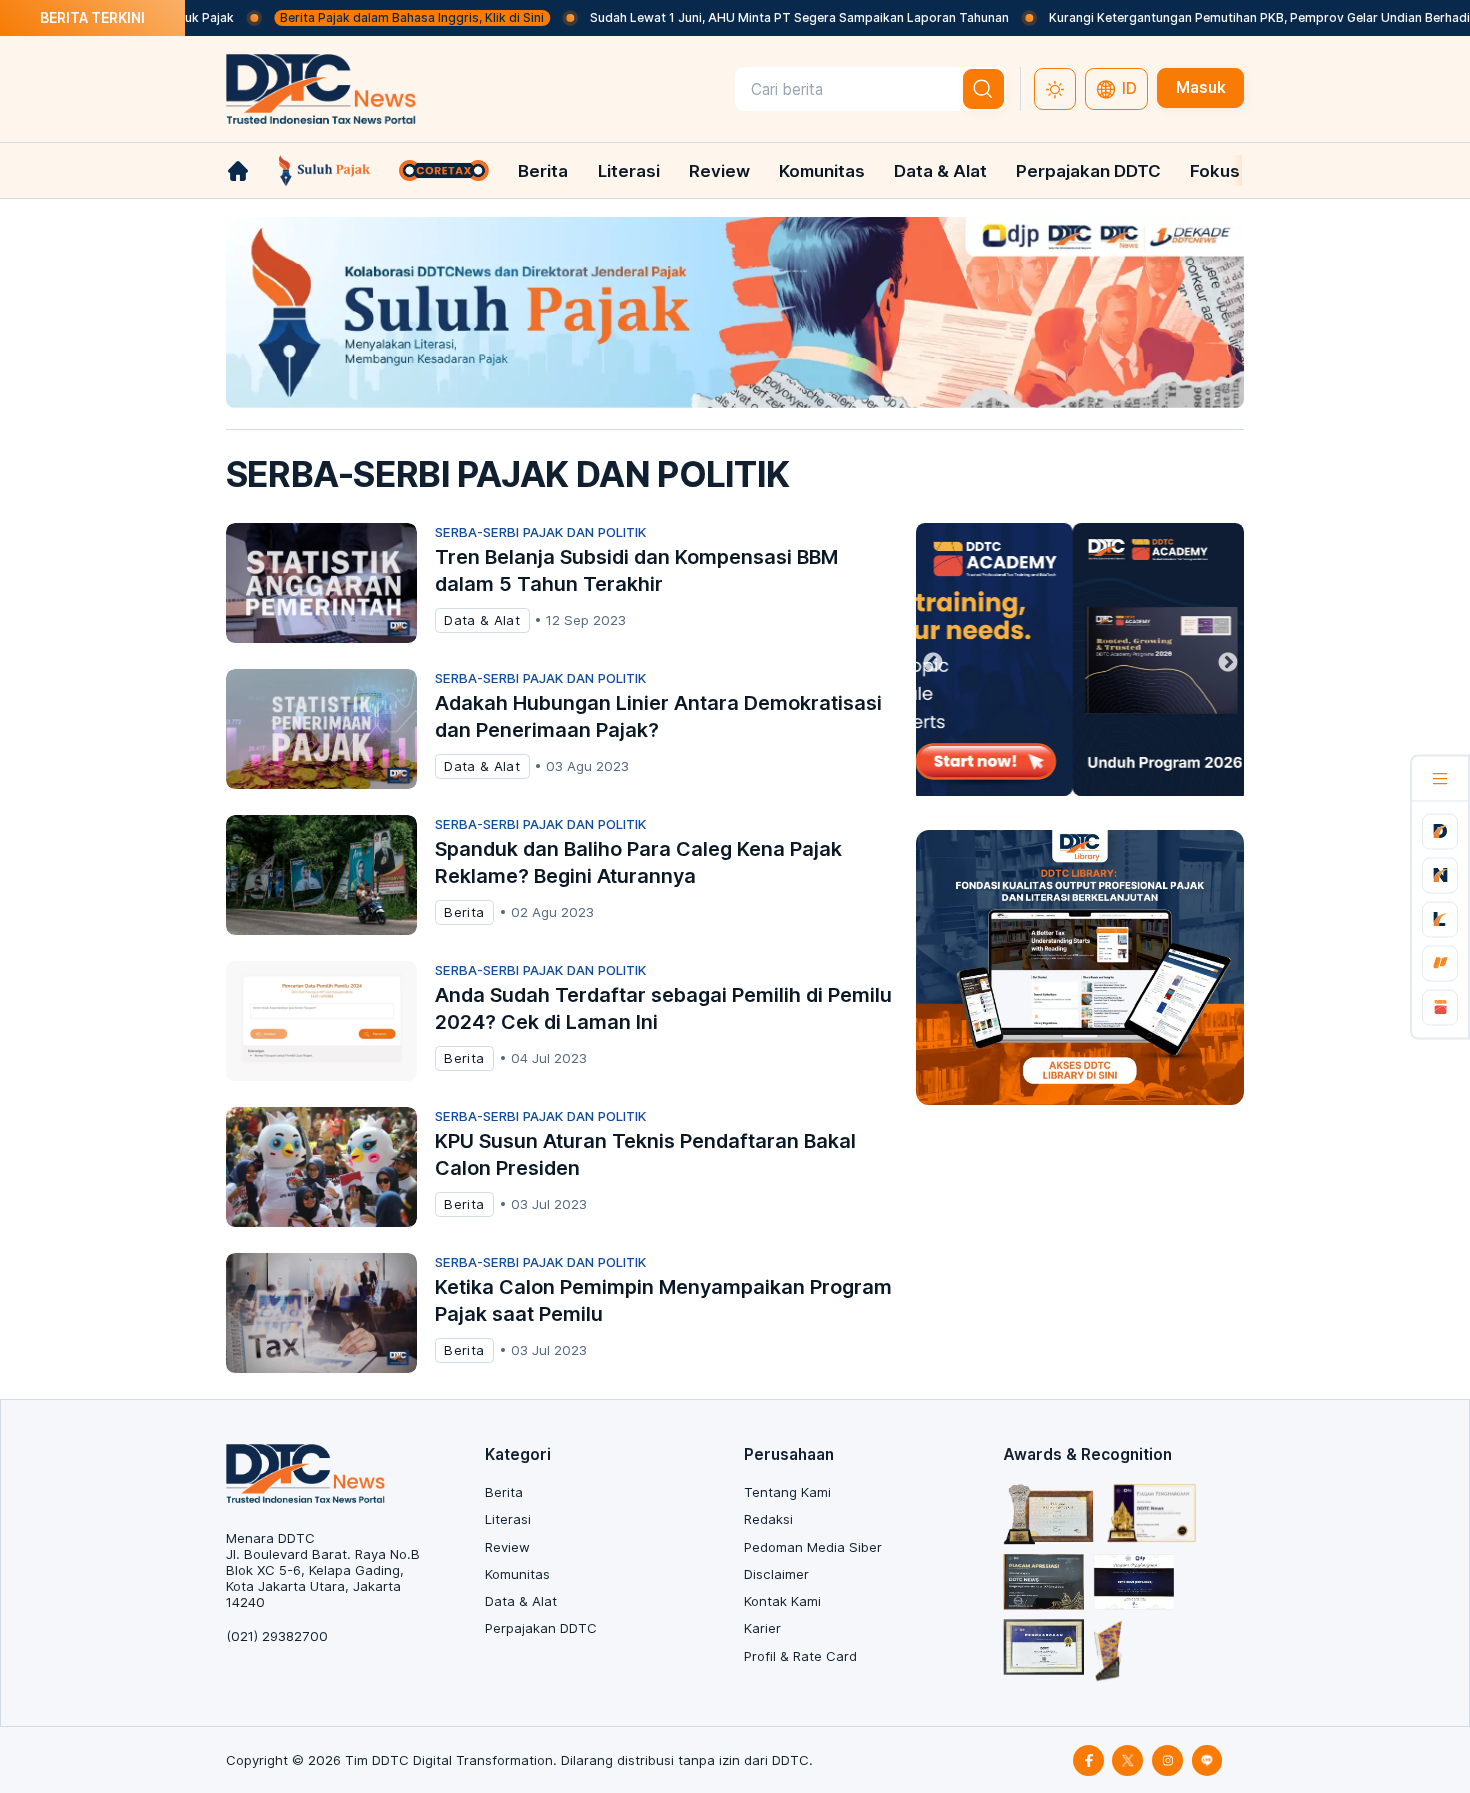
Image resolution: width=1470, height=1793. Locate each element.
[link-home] (238, 171)
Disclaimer (776, 1574)
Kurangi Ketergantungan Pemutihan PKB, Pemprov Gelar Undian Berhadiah (1211, 17)
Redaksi (768, 1519)
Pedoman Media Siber (813, 1547)
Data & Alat (940, 171)
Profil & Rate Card (800, 1656)
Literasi (629, 171)
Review (719, 171)
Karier (762, 1628)
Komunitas (822, 171)
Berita (543, 171)
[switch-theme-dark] (1055, 89)
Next (1228, 663)
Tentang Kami (787, 1492)
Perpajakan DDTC (1088, 171)
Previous (933, 663)
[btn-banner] (735, 312)
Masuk (1201, 87)
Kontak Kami (782, 1601)
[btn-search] (984, 89)
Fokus (1215, 171)
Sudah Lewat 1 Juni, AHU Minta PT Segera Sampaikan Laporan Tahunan (744, 17)
